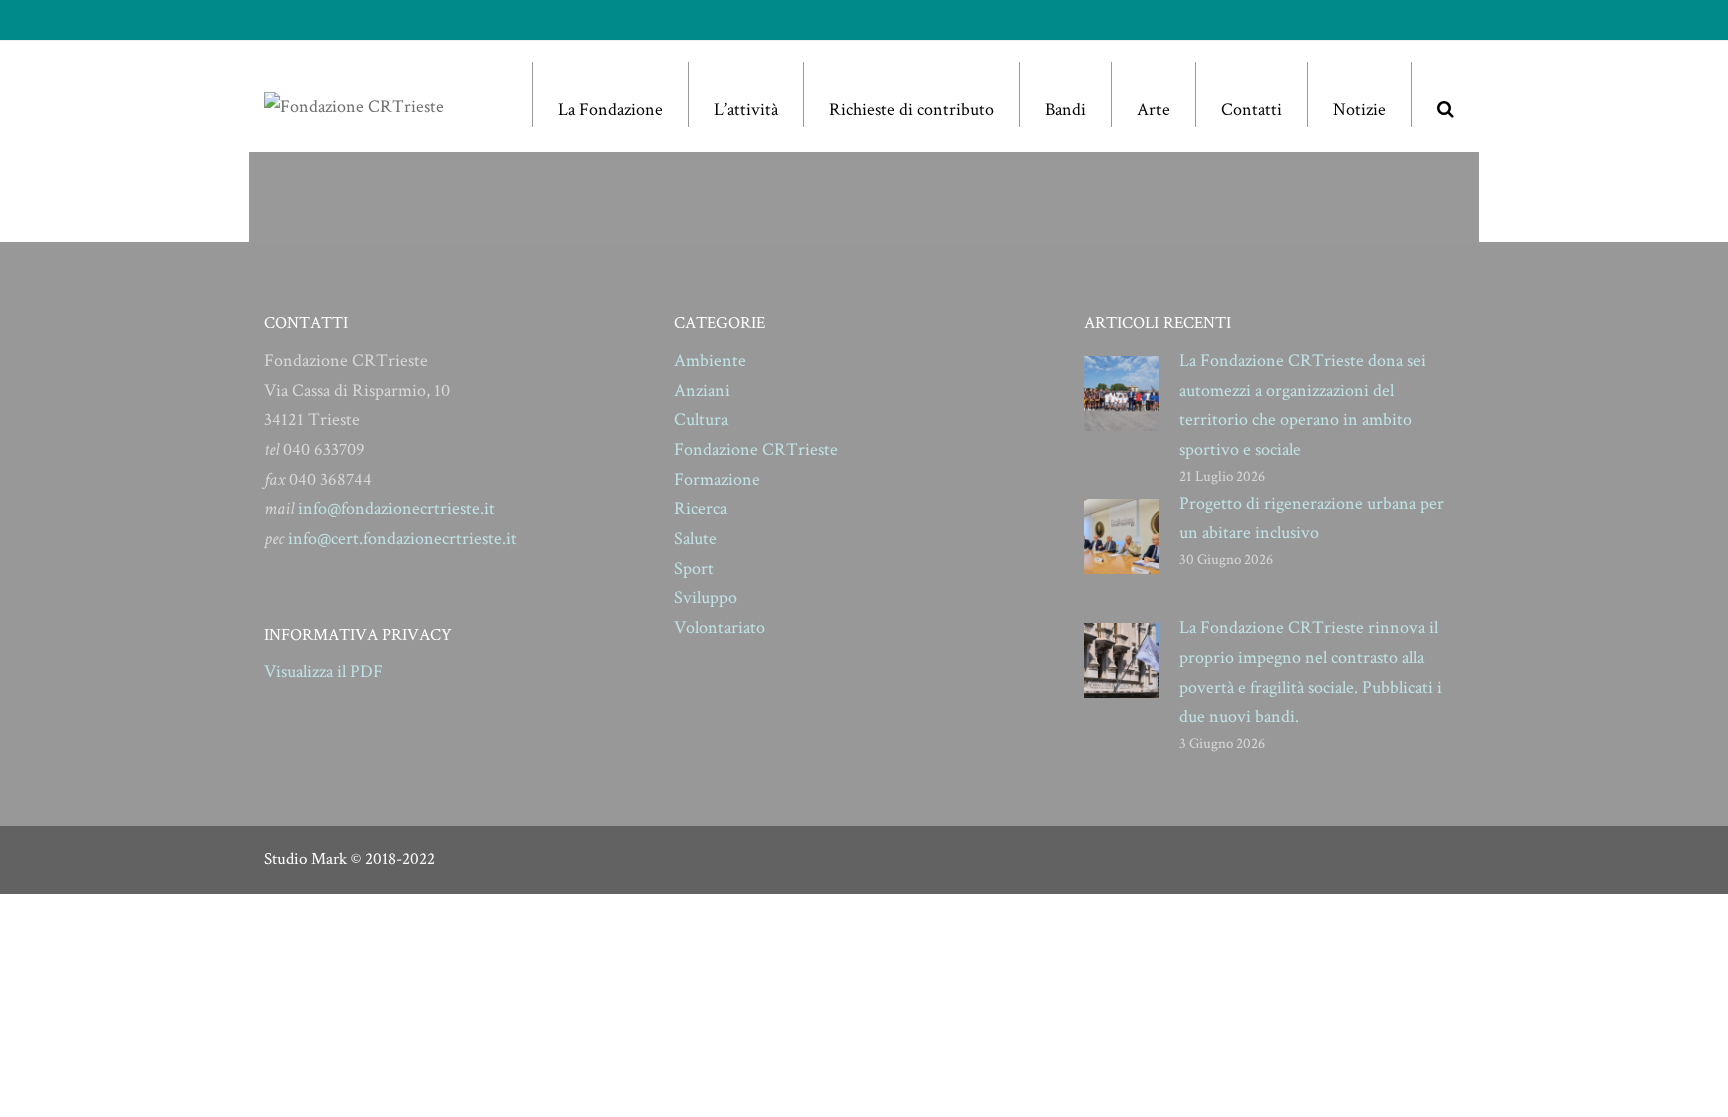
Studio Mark (305, 859)
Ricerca (700, 508)
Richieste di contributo (911, 109)
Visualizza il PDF (323, 671)
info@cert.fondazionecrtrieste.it (402, 538)
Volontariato (719, 627)
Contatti (1251, 109)
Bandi (1065, 109)
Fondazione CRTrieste (756, 449)
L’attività (746, 109)
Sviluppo (705, 597)
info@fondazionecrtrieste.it (396, 508)
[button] (1445, 94)
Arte (1153, 109)
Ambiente (710, 360)
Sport (694, 568)
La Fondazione (610, 109)
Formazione (717, 479)
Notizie (1359, 109)
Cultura (701, 419)
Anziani (702, 390)
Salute (695, 538)
